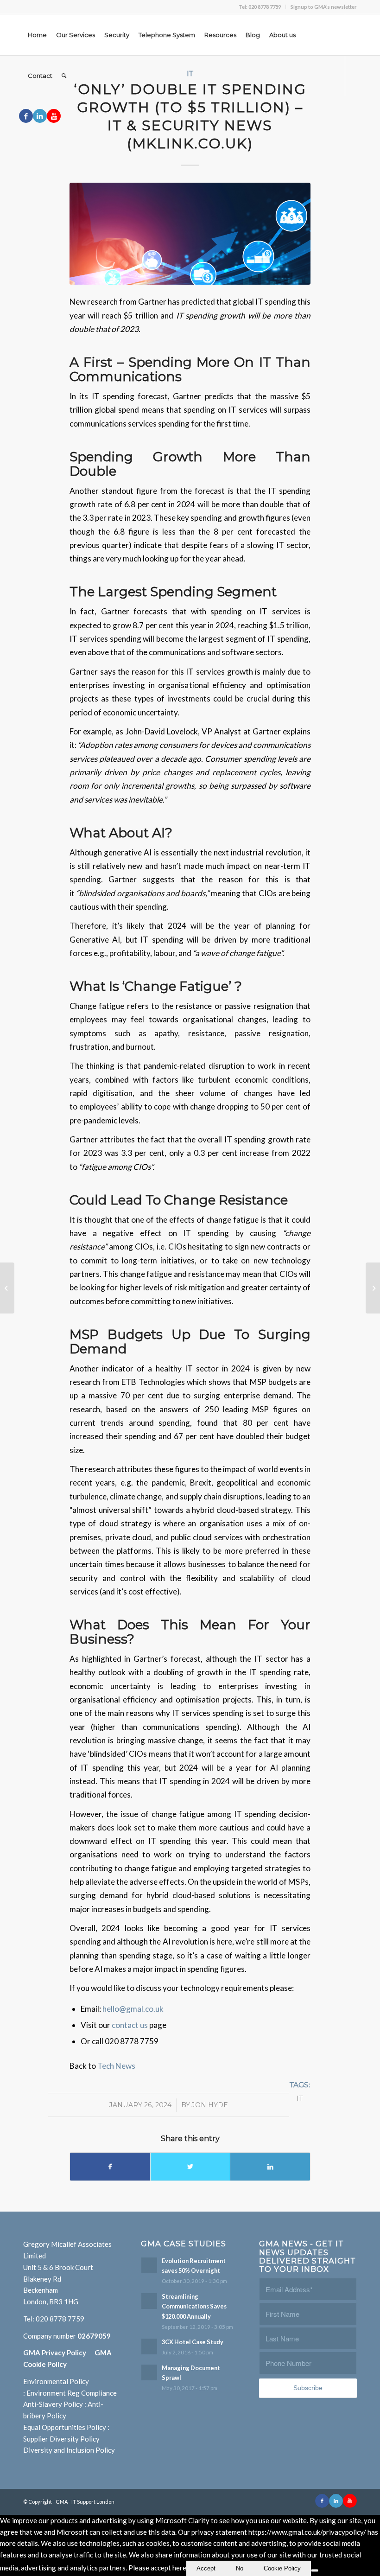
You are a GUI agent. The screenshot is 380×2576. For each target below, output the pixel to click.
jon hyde (210, 2105)
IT (300, 2098)
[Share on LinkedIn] (270, 2167)
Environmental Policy (56, 2381)
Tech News (116, 2066)
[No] (315, 2570)
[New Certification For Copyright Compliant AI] (373, 1288)
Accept (206, 2568)
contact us (130, 2025)
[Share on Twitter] (190, 2167)
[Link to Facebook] (26, 116)
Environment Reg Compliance (72, 2393)
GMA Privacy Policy (59, 2353)
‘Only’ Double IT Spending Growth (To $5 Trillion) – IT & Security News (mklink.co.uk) (190, 116)
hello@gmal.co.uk (133, 2009)
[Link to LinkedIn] (40, 116)
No (240, 2568)
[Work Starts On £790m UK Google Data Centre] (7, 1288)
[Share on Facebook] (110, 2167)
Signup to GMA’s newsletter (324, 7)
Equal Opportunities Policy (65, 2427)
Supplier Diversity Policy (61, 2439)
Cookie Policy (282, 2568)
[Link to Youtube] (54, 116)
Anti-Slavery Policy (53, 2404)
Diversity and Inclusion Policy (69, 2450)
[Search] (64, 76)
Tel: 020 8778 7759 (260, 7)
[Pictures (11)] (190, 234)
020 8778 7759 (60, 2319)
